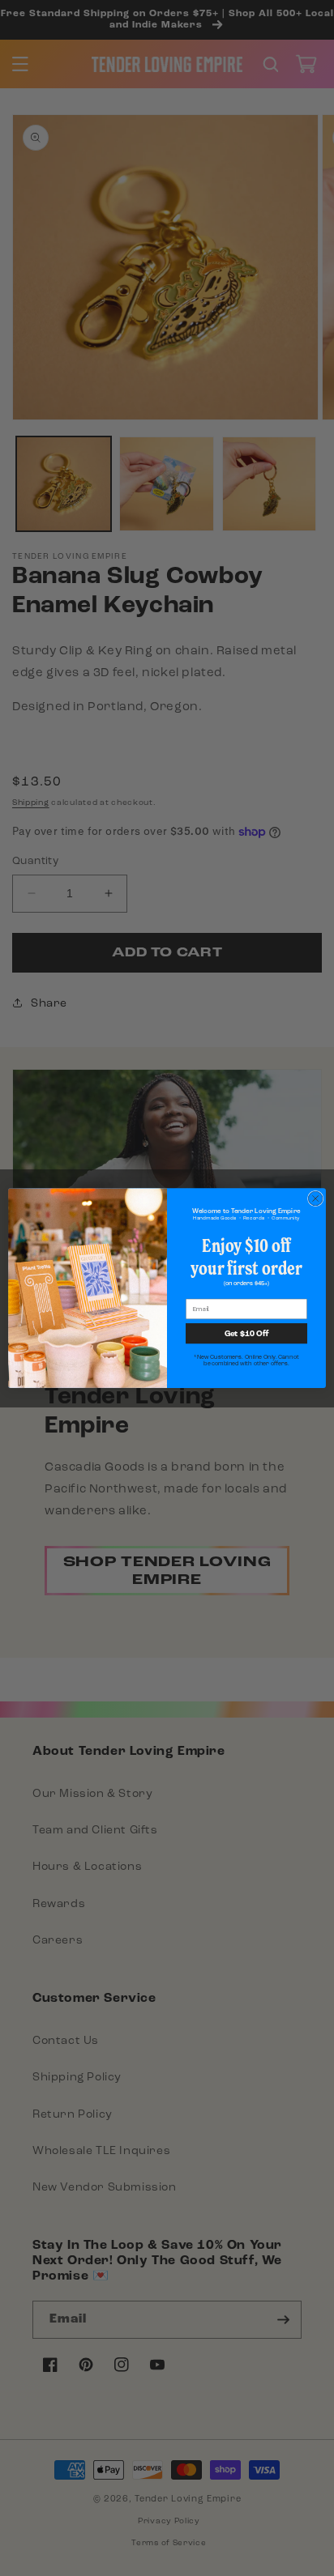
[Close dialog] (315, 1199)
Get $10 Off (247, 1333)
